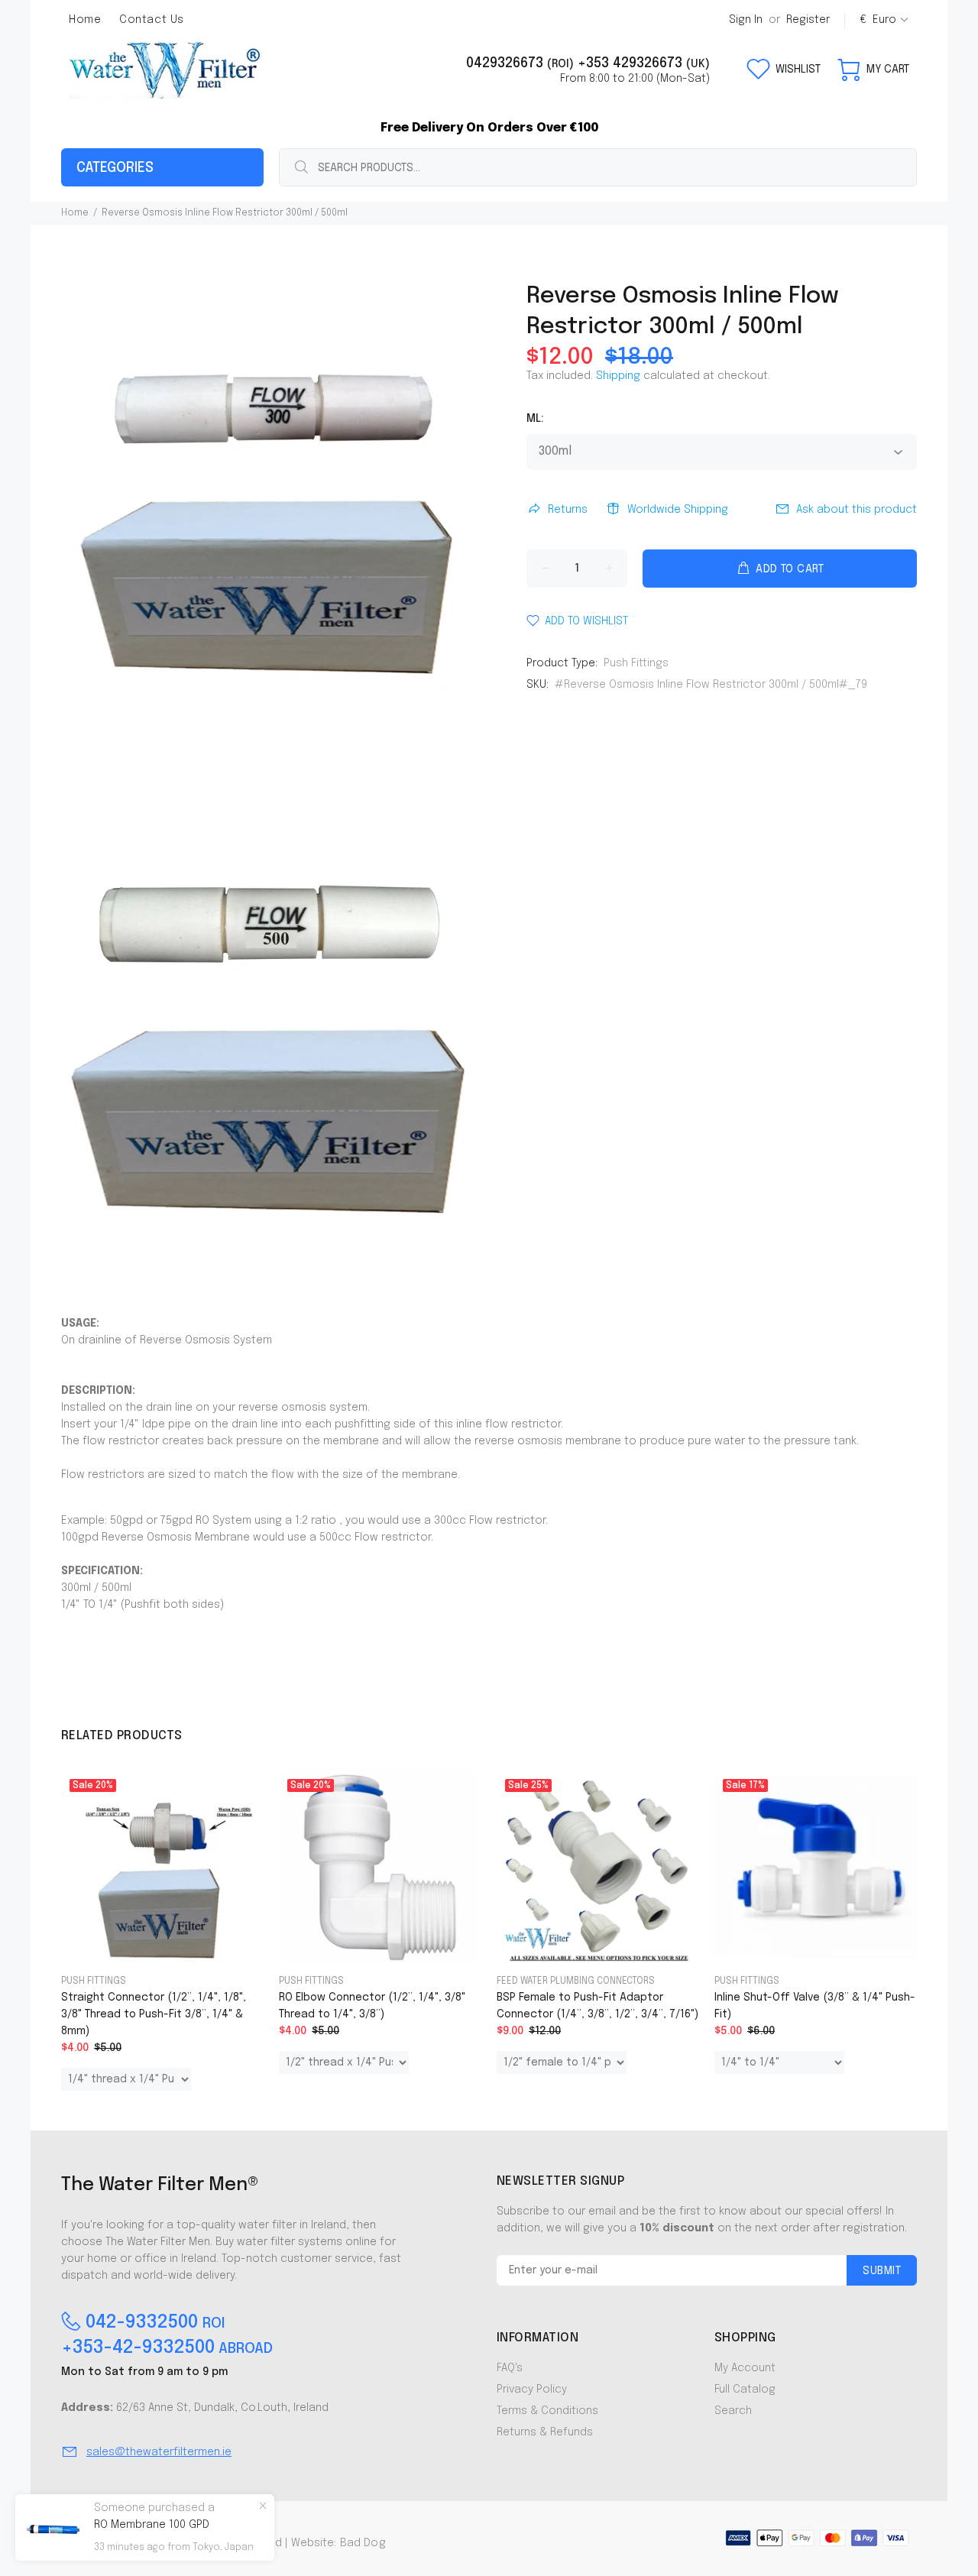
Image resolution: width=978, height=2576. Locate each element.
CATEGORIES (115, 168)
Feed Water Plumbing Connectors (576, 1981)
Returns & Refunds (545, 2432)
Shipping (618, 376)
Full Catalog (745, 2390)
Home (75, 213)
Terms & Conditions (547, 2411)
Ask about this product (857, 510)
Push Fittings (636, 663)
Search (733, 2411)
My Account (745, 2368)
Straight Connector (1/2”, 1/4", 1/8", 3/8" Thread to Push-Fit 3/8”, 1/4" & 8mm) (154, 2014)
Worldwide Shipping (678, 510)
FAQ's (510, 2368)
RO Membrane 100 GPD (152, 2525)
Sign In (746, 20)
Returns (568, 510)
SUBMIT (882, 2271)
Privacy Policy (532, 2390)
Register (808, 20)
